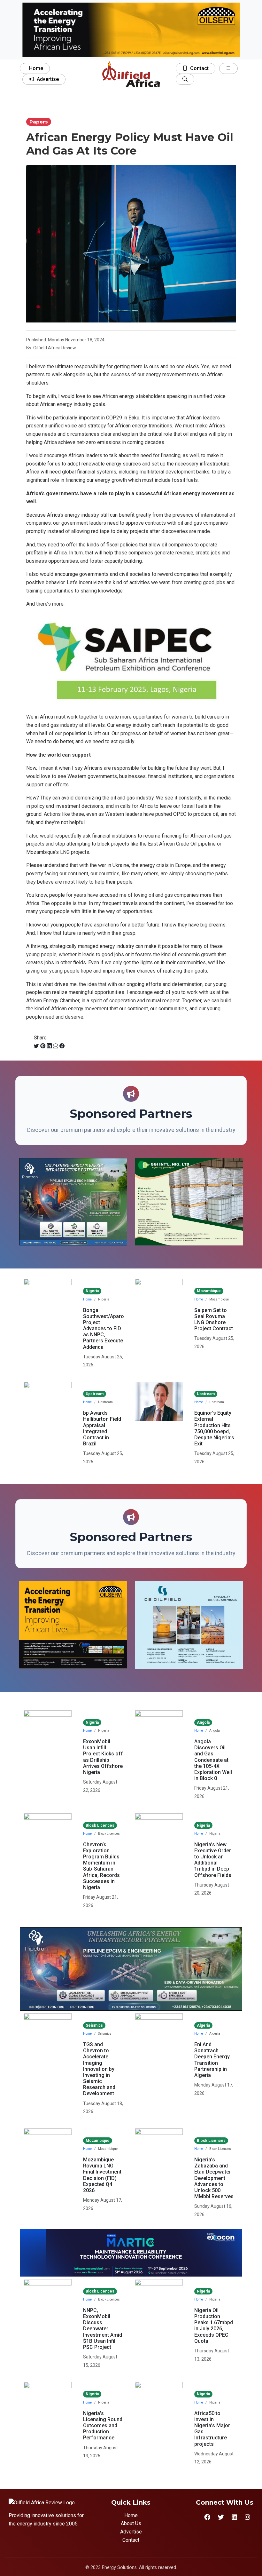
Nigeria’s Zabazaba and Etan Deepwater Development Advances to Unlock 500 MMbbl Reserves (214, 2178)
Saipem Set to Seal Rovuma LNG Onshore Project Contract (214, 1320)
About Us (131, 2523)
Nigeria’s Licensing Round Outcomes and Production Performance (103, 2426)
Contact (199, 68)
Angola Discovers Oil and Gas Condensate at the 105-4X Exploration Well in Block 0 (213, 1760)
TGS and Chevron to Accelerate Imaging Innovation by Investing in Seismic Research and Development (99, 2069)
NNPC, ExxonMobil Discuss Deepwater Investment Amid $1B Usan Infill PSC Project (103, 2329)
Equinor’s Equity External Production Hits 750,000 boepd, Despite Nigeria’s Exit (214, 1428)
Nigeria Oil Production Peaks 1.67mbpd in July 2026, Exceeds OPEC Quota (214, 2326)
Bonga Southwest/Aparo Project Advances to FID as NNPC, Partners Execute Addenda (104, 1329)
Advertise (48, 79)
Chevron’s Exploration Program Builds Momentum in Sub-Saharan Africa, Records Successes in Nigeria (101, 1866)
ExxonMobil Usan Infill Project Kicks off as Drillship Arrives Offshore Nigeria (103, 1757)
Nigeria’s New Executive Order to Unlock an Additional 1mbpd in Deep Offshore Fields (213, 1860)
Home (36, 68)
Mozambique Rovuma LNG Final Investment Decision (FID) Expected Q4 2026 (102, 2175)
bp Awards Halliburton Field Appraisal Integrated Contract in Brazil (102, 1428)
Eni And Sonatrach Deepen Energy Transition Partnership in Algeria (212, 2060)
